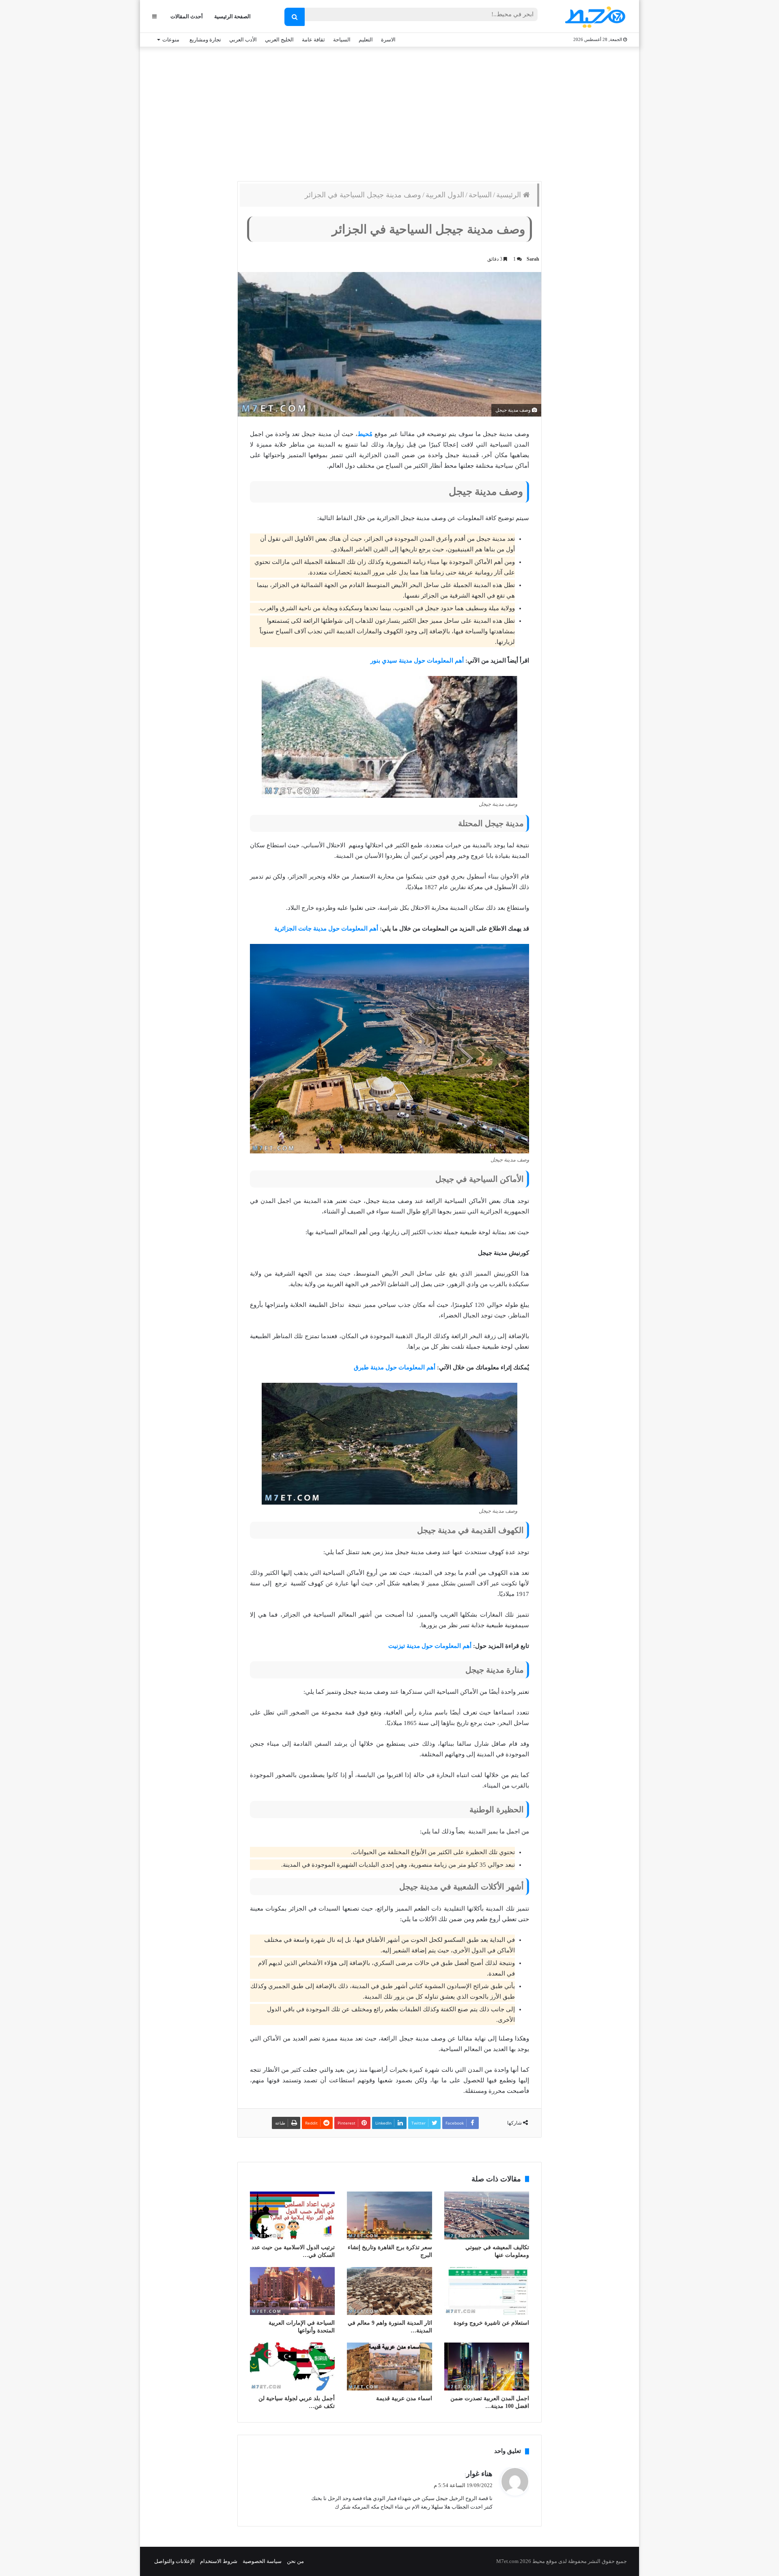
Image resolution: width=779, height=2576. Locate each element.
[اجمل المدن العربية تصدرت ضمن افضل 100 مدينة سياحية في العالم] (487, 2367)
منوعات (171, 40)
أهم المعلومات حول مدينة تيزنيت (430, 1646)
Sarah (533, 259)
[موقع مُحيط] (594, 17)
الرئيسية (510, 195)
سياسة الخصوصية (262, 2561)
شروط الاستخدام (219, 2561)
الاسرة (388, 40)
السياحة (342, 40)
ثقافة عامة (313, 40)
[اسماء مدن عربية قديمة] (389, 2367)
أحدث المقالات (187, 16)
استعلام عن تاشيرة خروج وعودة (491, 2323)
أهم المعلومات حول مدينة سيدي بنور (417, 661)
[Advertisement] (389, 112)
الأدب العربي (243, 40)
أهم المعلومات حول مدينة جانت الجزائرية (326, 928)
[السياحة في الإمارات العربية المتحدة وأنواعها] (292, 2291)
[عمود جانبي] (154, 16)
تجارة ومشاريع (205, 40)
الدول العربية (445, 195)
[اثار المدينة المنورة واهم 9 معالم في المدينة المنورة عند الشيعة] (389, 2291)
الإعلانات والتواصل (174, 2561)
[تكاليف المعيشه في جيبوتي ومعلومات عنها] (487, 2215)
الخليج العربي (279, 40)
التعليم (366, 40)
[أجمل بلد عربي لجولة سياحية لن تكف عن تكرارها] (292, 2367)
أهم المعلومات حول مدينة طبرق (395, 1367)
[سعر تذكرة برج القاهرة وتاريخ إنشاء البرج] (389, 2215)
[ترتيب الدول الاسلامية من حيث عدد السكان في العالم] (292, 2215)
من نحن (295, 2561)
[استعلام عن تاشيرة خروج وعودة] (487, 2291)
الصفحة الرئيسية (232, 16)
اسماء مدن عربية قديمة (404, 2398)
